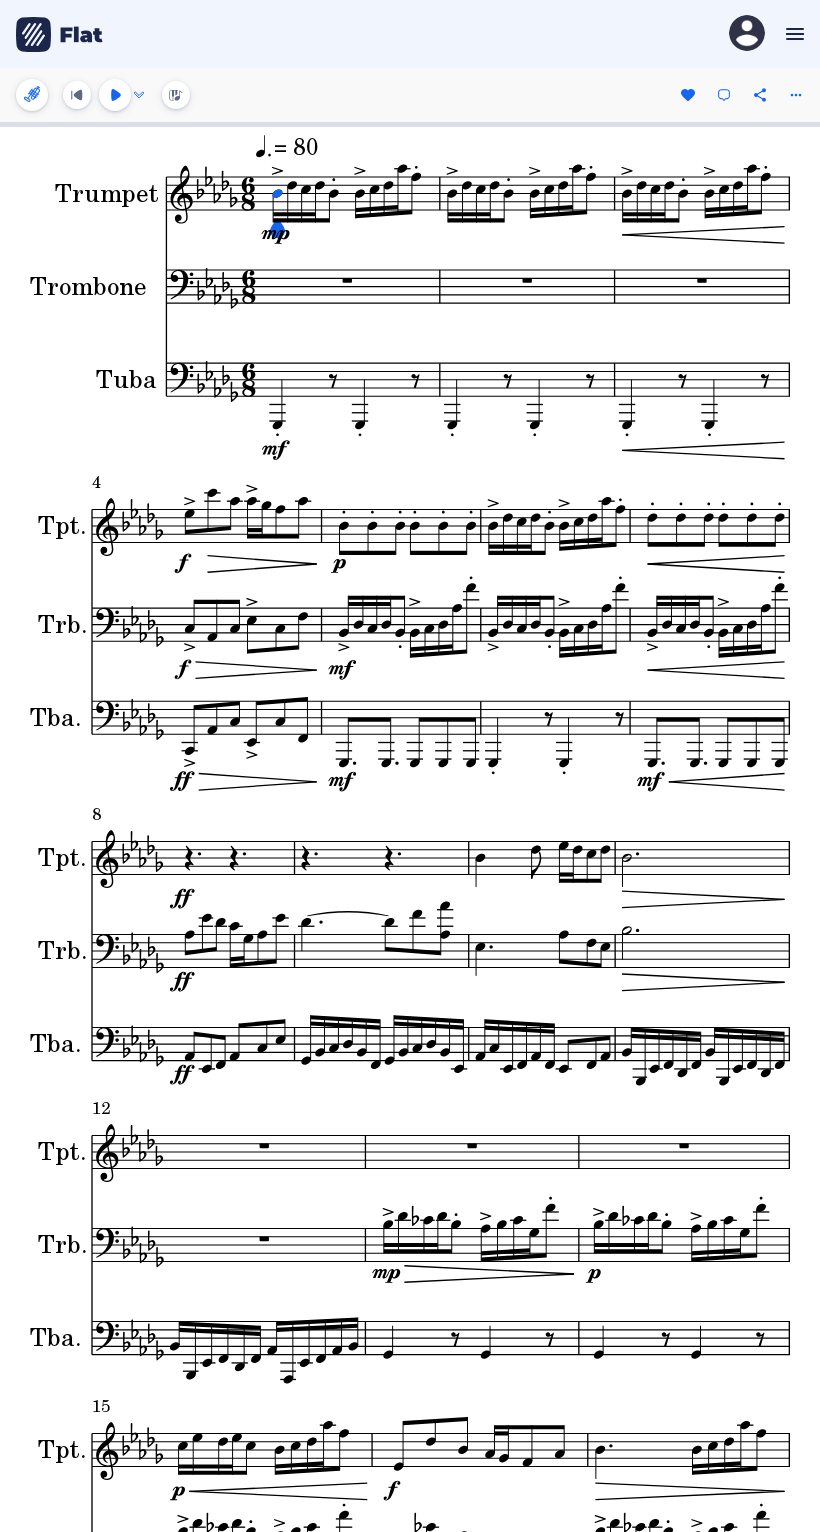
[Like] (688, 95)
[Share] (760, 95)
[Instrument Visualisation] (176, 95)
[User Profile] (747, 34)
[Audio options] (139, 95)
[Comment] (724, 95)
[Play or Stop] (115, 95)
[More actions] (796, 95)
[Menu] (792, 34)
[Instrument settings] (32, 95)
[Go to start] (77, 95)
